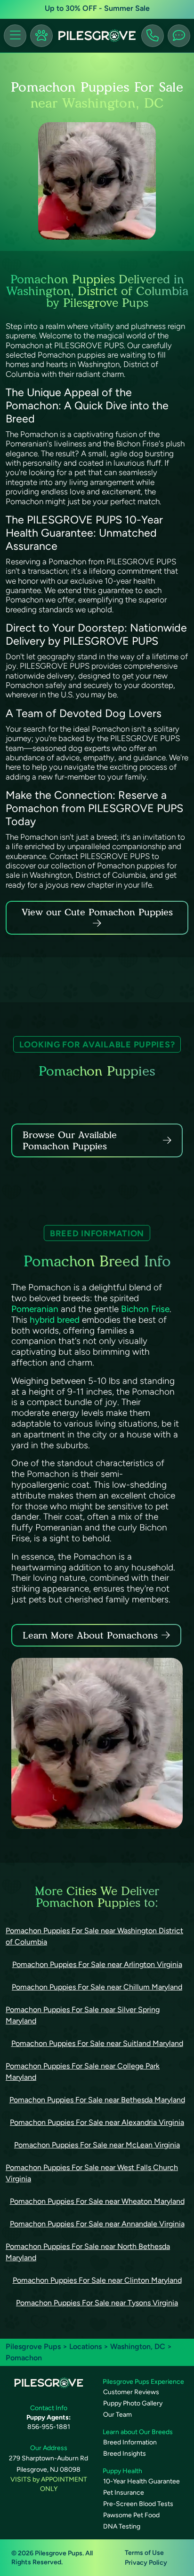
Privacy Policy (146, 2563)
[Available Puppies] (41, 36)
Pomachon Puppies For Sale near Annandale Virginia (97, 2224)
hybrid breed (55, 1320)
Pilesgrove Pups (33, 2346)
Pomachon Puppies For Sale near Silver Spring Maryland (83, 2015)
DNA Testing (122, 2526)
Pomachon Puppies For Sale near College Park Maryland (83, 2072)
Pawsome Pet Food (131, 2515)
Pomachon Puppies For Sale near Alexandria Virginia (97, 2122)
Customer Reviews (131, 2392)
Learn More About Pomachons (90, 1635)
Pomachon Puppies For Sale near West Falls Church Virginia (92, 2173)
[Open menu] (15, 36)
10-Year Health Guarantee (141, 2481)
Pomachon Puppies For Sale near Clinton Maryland (97, 2280)
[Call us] (153, 36)
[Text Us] (179, 36)
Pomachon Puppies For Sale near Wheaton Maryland (97, 2201)
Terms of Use (144, 2553)
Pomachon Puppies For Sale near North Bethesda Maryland (88, 2252)
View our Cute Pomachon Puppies (97, 912)
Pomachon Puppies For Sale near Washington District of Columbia (94, 1936)
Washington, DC (139, 2346)
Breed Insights (125, 2454)
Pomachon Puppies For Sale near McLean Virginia (97, 2145)
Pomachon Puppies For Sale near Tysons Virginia (97, 2303)
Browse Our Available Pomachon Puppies (70, 1140)
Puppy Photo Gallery (133, 2403)
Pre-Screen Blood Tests (138, 2504)
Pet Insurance (124, 2493)
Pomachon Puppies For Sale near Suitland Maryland (97, 2043)
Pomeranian (35, 1309)
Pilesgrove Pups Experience (143, 2382)
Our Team (117, 2415)
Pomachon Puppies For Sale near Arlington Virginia (97, 1964)
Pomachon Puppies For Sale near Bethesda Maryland (97, 2100)
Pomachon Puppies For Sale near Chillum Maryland (97, 1987)
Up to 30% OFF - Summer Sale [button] (97, 8)
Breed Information (130, 2442)
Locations (85, 2346)
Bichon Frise (145, 1309)
